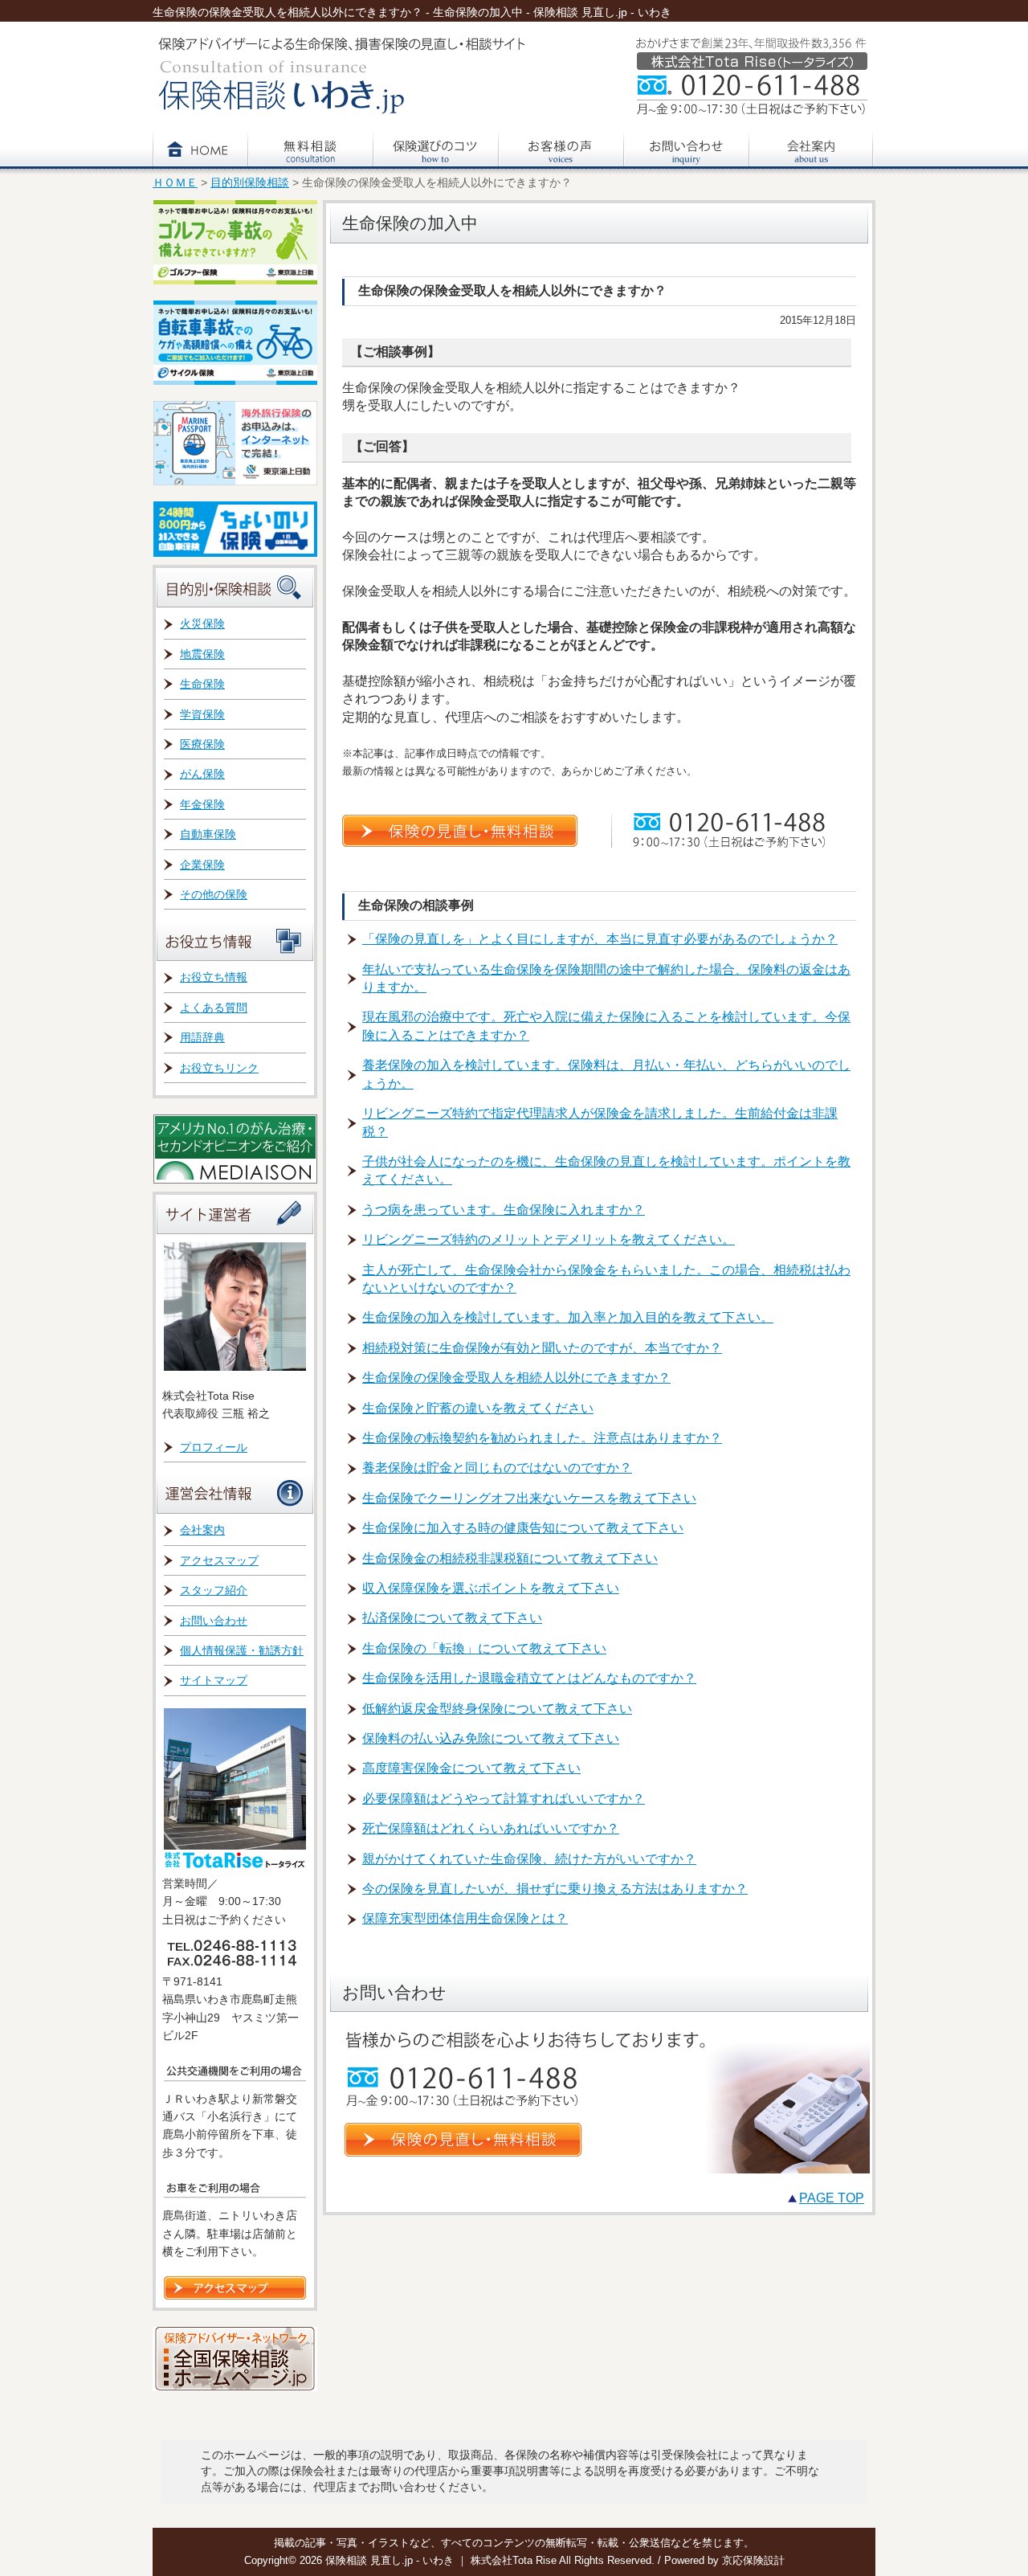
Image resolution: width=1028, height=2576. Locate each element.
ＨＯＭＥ (175, 183)
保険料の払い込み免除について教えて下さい (491, 1738)
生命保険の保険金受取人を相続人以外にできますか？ (516, 1378)
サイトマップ (214, 1680)
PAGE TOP (832, 2198)
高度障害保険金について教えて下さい (471, 1768)
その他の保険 (214, 894)
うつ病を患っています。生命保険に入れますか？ (504, 1210)
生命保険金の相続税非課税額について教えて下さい (510, 1558)
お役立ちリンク (219, 1068)
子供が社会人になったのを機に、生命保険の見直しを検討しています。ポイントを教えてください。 (606, 1170)
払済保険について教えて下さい (452, 1618)
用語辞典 (202, 1037)
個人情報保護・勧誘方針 (242, 1650)
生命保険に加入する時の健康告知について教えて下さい (523, 1528)
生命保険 (202, 684)
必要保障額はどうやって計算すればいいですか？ (504, 1799)
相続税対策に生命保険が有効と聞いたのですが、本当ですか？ (542, 1348)
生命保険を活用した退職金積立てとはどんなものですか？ (529, 1678)
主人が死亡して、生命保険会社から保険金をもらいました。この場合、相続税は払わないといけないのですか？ (606, 1279)
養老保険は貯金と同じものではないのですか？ (497, 1468)
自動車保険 (208, 834)
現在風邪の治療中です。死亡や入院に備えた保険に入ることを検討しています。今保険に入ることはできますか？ (606, 1026)
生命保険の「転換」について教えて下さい (484, 1648)
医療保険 (202, 744)
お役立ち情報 (214, 977)
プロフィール (214, 1447)
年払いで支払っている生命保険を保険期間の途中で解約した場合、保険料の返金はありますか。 (606, 978)
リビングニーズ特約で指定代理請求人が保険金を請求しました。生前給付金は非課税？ (600, 1122)
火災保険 (202, 624)
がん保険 (202, 774)
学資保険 (202, 714)
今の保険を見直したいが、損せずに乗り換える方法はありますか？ (555, 1889)
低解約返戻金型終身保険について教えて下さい (497, 1709)
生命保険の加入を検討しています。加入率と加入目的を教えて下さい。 (568, 1317)
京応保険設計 (753, 2560)
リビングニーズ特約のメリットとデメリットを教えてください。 (549, 1239)
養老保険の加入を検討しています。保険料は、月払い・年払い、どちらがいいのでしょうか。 (606, 1074)
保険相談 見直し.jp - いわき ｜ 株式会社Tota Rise (442, 2560)
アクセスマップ (219, 1560)
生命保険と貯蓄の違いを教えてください (478, 1408)
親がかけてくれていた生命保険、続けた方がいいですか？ (529, 1859)
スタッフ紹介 (214, 1590)
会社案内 (202, 1530)
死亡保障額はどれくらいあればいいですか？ (491, 1828)
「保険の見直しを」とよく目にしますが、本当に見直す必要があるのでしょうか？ (600, 939)
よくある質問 (214, 1008)
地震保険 (202, 654)
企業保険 (202, 865)
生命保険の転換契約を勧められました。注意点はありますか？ (542, 1438)
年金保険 (202, 804)
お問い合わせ (214, 1621)
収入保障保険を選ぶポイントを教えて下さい (491, 1588)
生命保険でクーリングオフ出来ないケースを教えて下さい (529, 1498)
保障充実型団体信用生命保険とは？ (465, 1918)
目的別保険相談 (250, 183)
